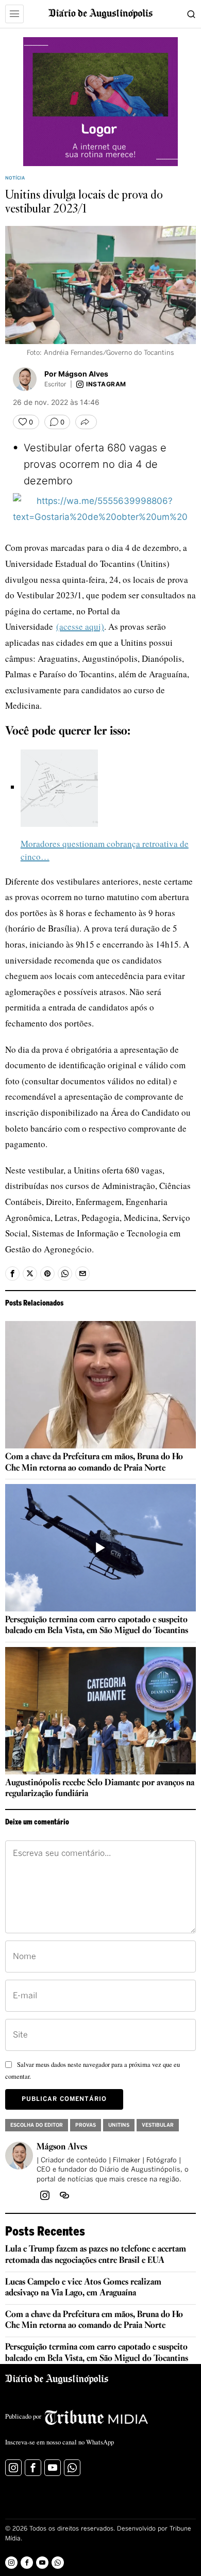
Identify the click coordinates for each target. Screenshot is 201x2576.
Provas (86, 2125)
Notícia (15, 178)
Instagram (106, 384)
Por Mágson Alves (76, 374)
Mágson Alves (62, 2147)
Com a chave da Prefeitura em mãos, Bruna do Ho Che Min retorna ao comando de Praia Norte (94, 1463)
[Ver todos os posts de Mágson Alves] (25, 379)
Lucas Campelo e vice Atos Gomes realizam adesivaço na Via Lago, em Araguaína (83, 2288)
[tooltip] (12, 1274)
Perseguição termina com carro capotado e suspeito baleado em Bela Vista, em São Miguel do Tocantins (97, 1626)
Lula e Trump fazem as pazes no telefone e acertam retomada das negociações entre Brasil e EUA (96, 2255)
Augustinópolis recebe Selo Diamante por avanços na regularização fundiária (100, 1789)
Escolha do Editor (37, 2125)
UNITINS (119, 2125)
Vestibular (158, 2125)
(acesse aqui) (80, 626)
